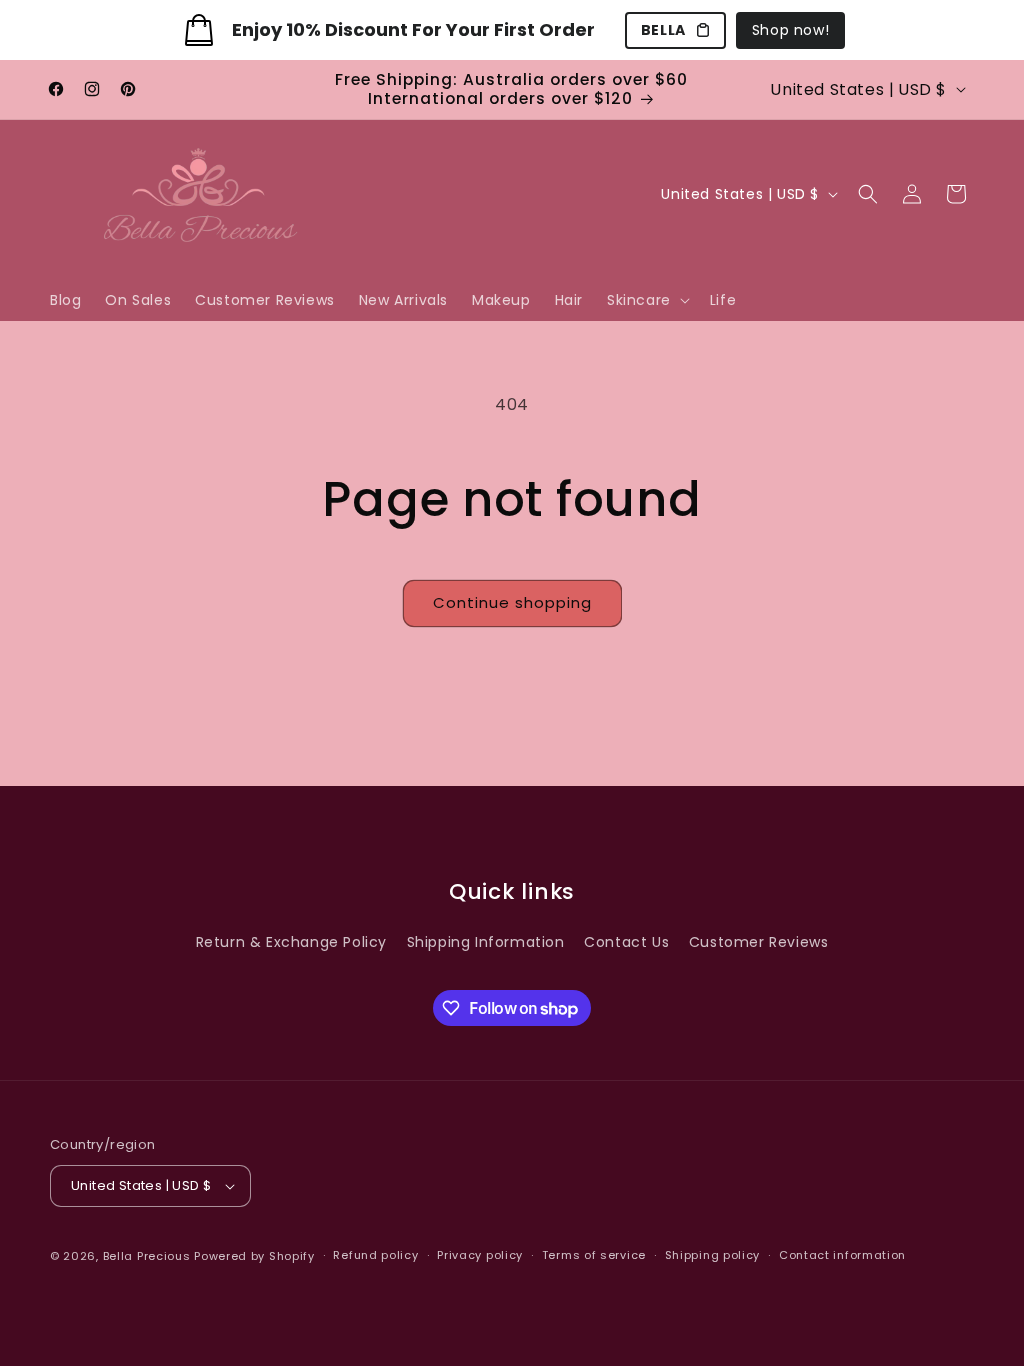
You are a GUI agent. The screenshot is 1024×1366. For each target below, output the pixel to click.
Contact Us (626, 942)
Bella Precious (149, 1256)
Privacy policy (480, 1255)
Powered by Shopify (254, 1256)
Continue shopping (512, 602)
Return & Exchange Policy (291, 942)
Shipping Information (486, 942)
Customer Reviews (759, 942)
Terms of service (594, 1255)
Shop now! (790, 30)
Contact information (842, 1255)
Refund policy (375, 1255)
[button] (646, 300)
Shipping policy (713, 1255)
